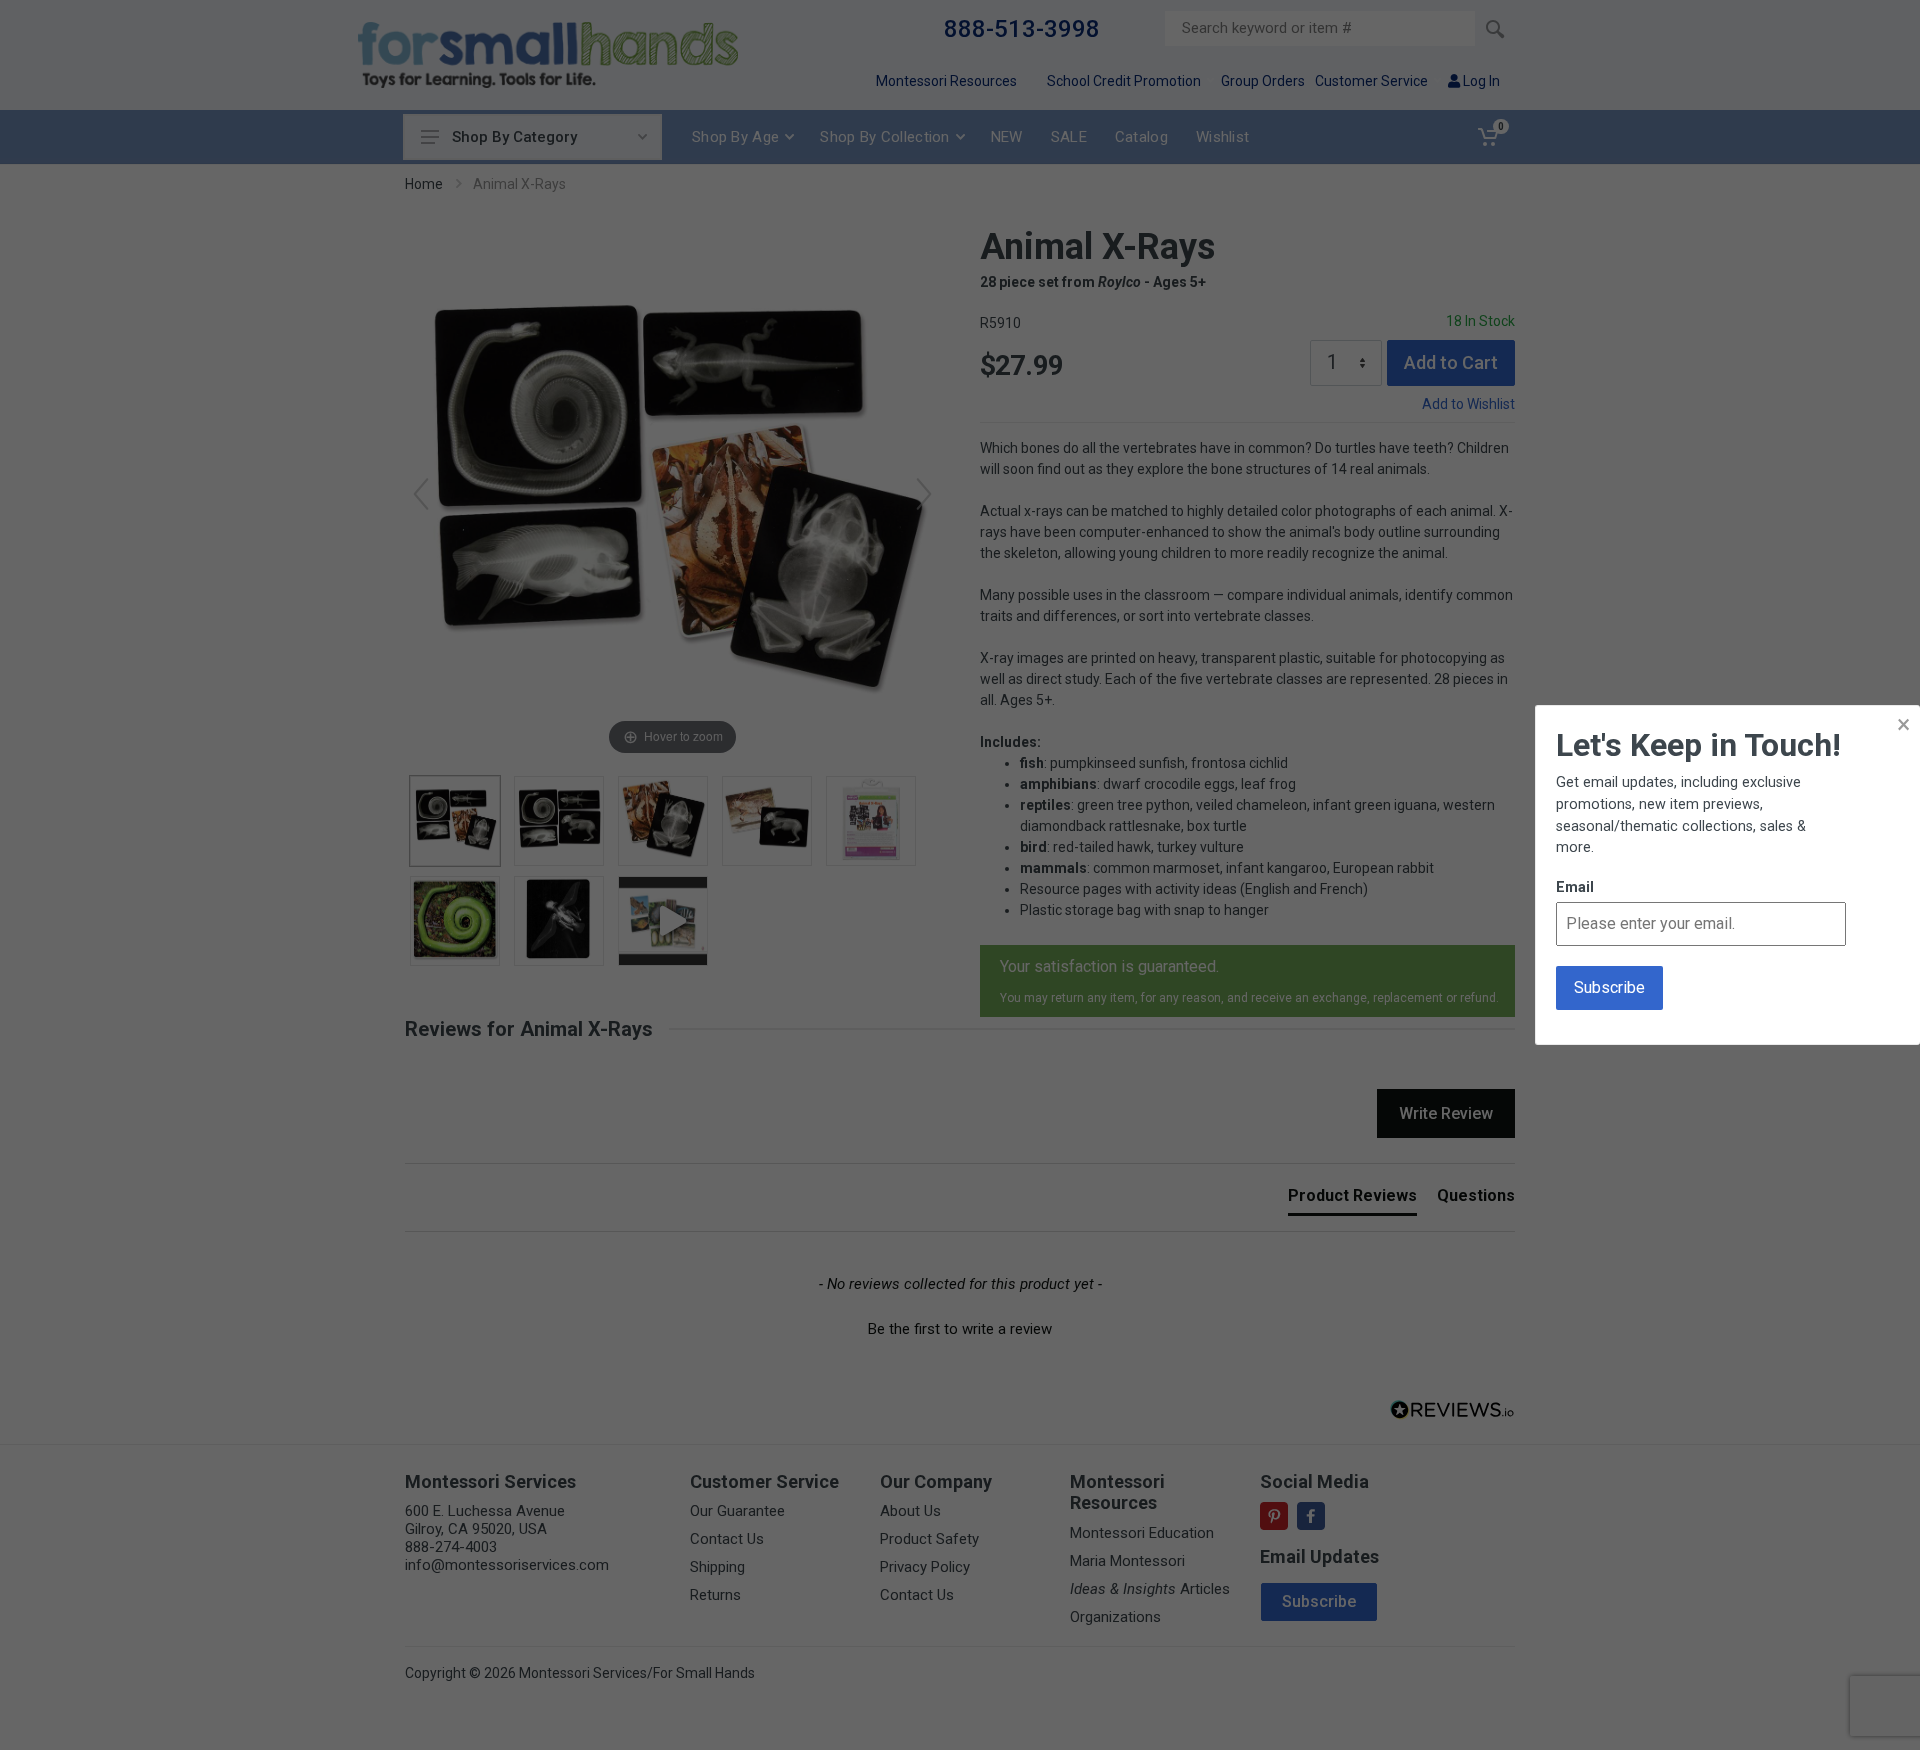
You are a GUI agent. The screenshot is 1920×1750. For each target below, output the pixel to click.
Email (1575, 887)
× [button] (1903, 724)
